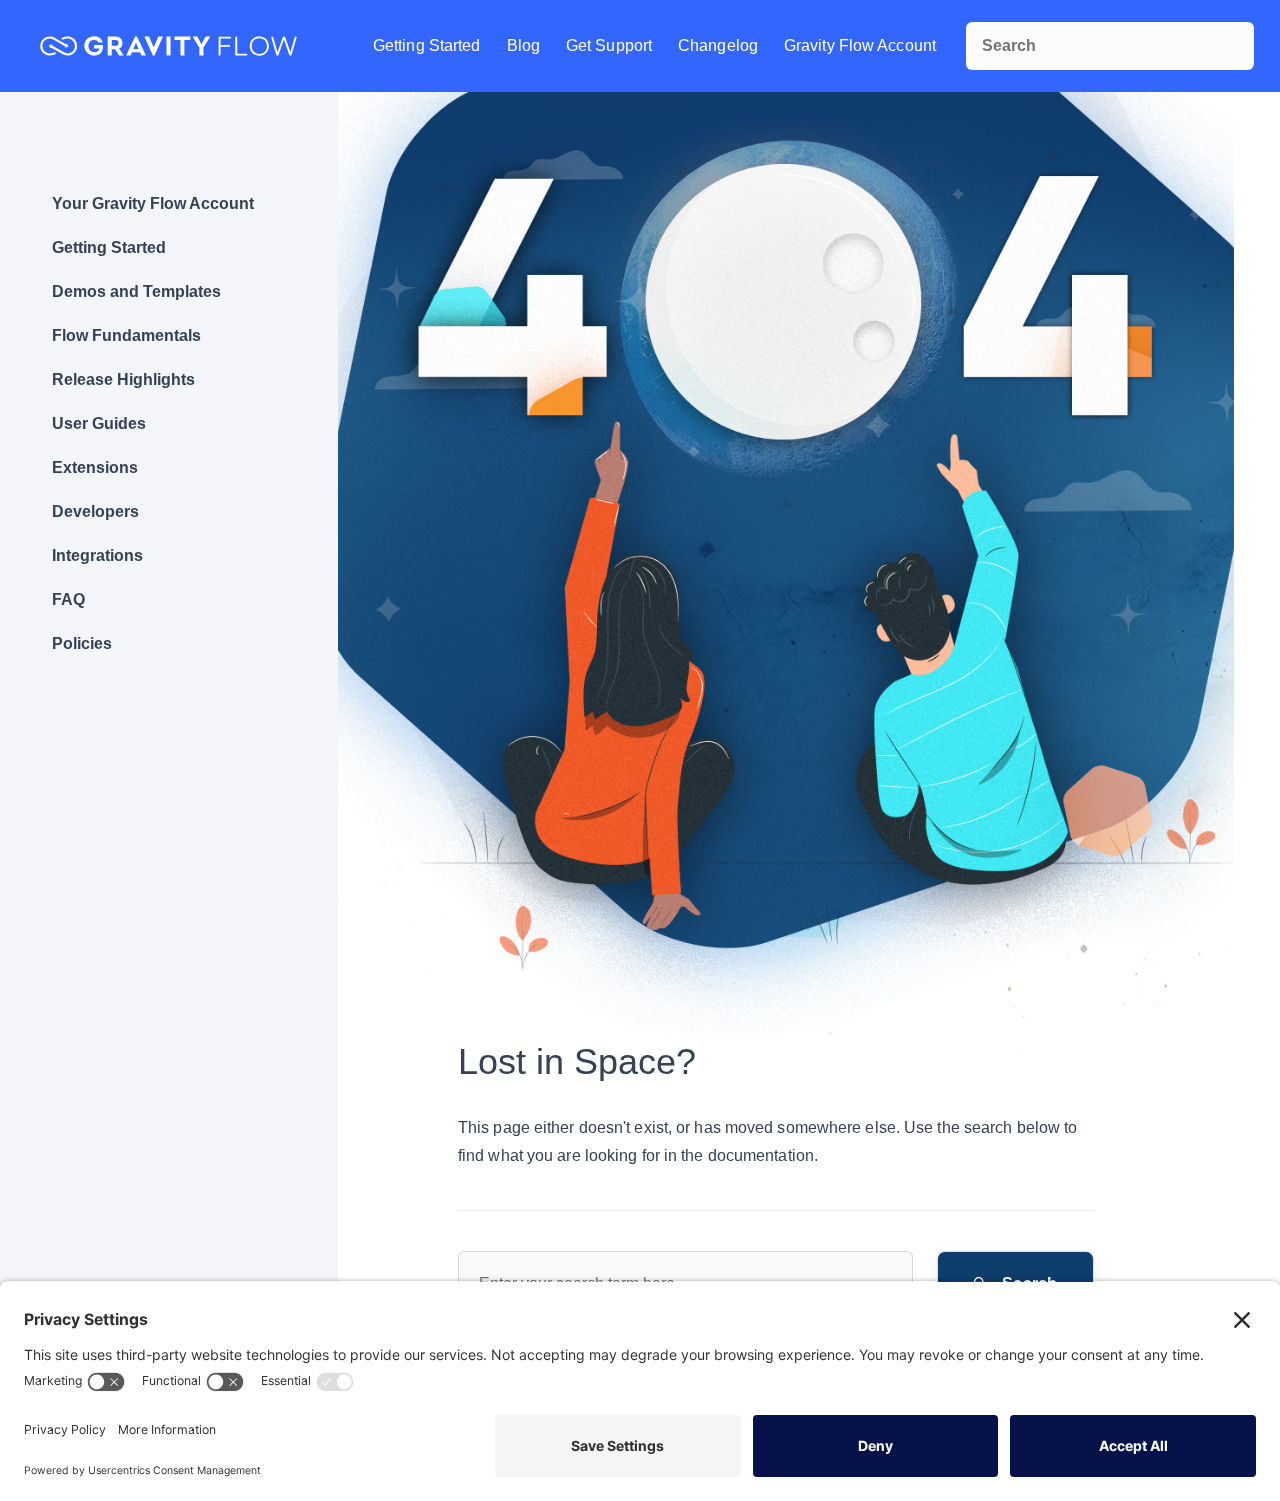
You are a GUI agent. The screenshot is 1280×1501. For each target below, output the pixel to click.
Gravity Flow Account (860, 45)
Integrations (97, 555)
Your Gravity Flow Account (153, 203)
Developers (95, 511)
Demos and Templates (136, 291)
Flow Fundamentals (126, 335)
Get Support (609, 45)
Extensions (95, 467)
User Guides (99, 423)
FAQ (68, 599)
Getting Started (427, 45)
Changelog (718, 45)
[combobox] (1110, 46)
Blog (523, 45)
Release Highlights (123, 379)
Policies (82, 643)
